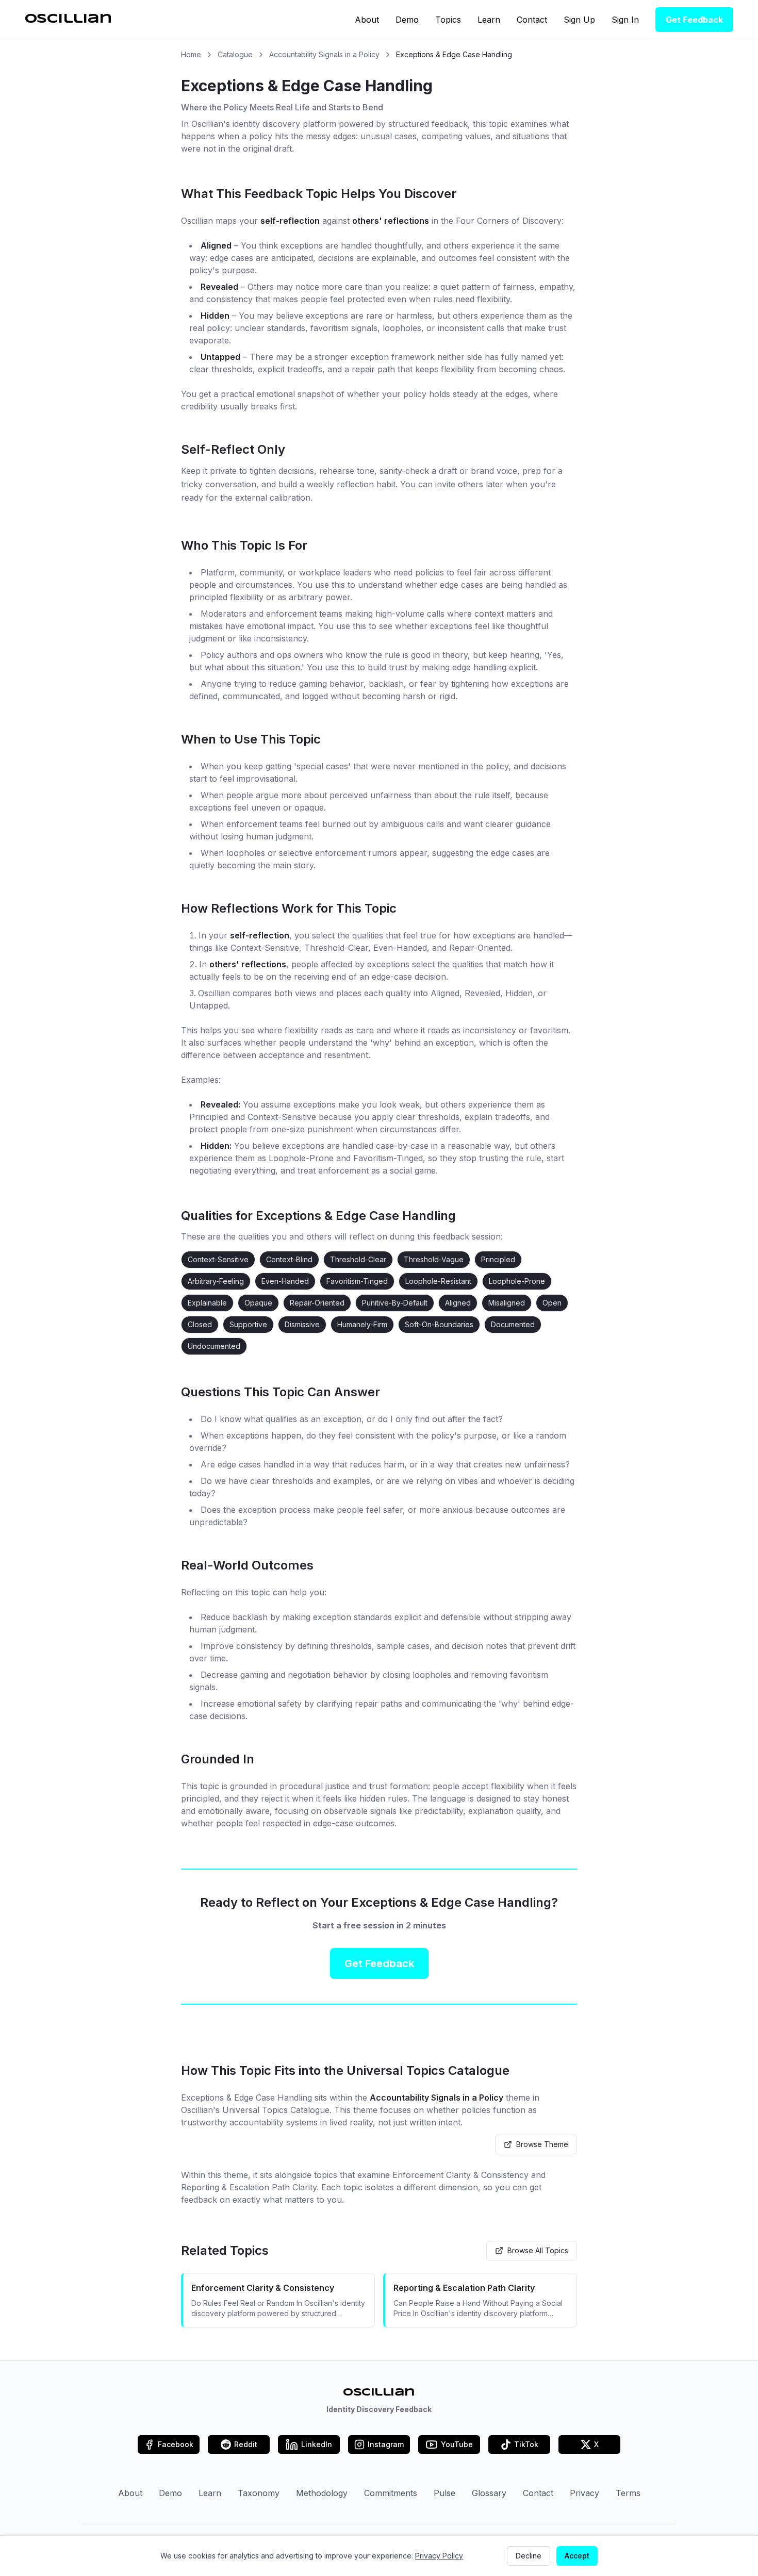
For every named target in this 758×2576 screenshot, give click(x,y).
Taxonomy (259, 2493)
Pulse (444, 2493)
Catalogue (235, 54)
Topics (448, 20)
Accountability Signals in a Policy (324, 54)
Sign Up (579, 20)
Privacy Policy (439, 2556)
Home (191, 54)
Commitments (391, 2493)
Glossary (489, 2493)
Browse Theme (542, 2144)
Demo (407, 20)
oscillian (68, 19)
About (367, 20)
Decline (529, 2556)
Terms (628, 2493)
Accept (577, 2556)
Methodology (322, 2493)
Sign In (625, 20)
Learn (489, 20)
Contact (532, 20)
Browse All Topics (538, 2250)
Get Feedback (694, 20)
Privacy (584, 2493)
